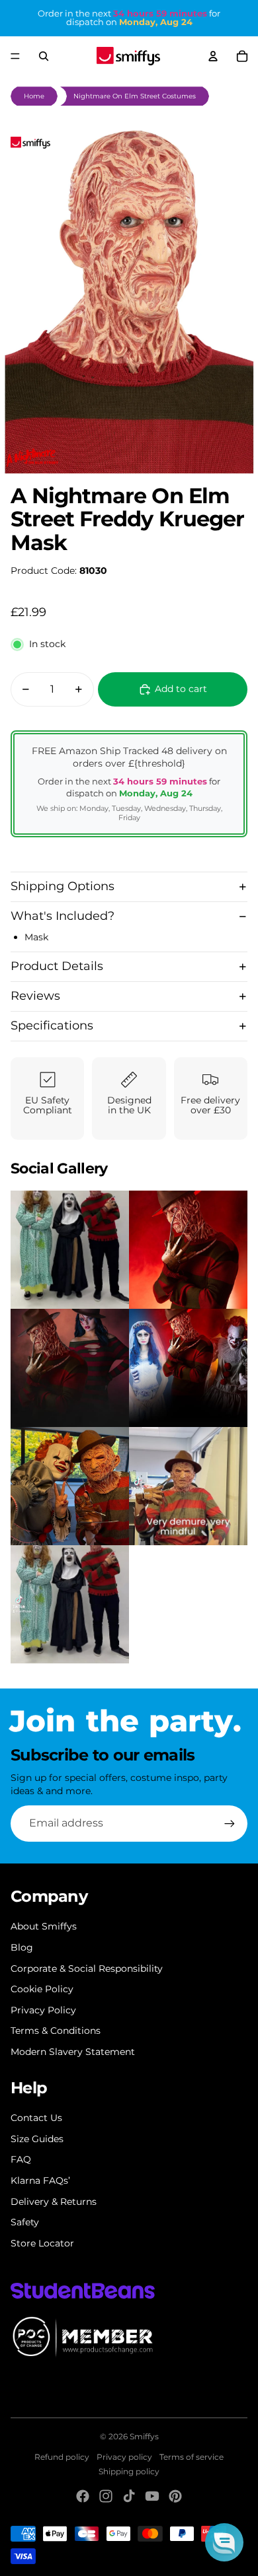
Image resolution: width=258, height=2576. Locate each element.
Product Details (57, 966)
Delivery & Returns (54, 2202)
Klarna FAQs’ (40, 2180)
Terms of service (192, 2457)
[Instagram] (106, 2496)
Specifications (52, 1026)
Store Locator (42, 2243)
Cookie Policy (42, 1989)
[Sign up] (230, 1823)
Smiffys (144, 2436)
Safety (25, 2222)
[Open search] (44, 56)
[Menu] (15, 56)
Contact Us (36, 2118)
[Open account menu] (213, 56)
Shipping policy (129, 2471)
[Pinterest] (175, 2496)
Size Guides (37, 2139)
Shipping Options (63, 886)
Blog (22, 1947)
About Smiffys (44, 1926)
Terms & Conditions (56, 2031)
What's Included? (63, 916)
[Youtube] (152, 2496)
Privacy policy (124, 2457)
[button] (224, 2542)
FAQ (21, 2159)
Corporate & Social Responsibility (87, 1968)
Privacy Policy (43, 2010)
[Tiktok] (129, 2496)
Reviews (35, 996)
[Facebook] (83, 2496)
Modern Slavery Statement (73, 2052)
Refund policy (62, 2457)
